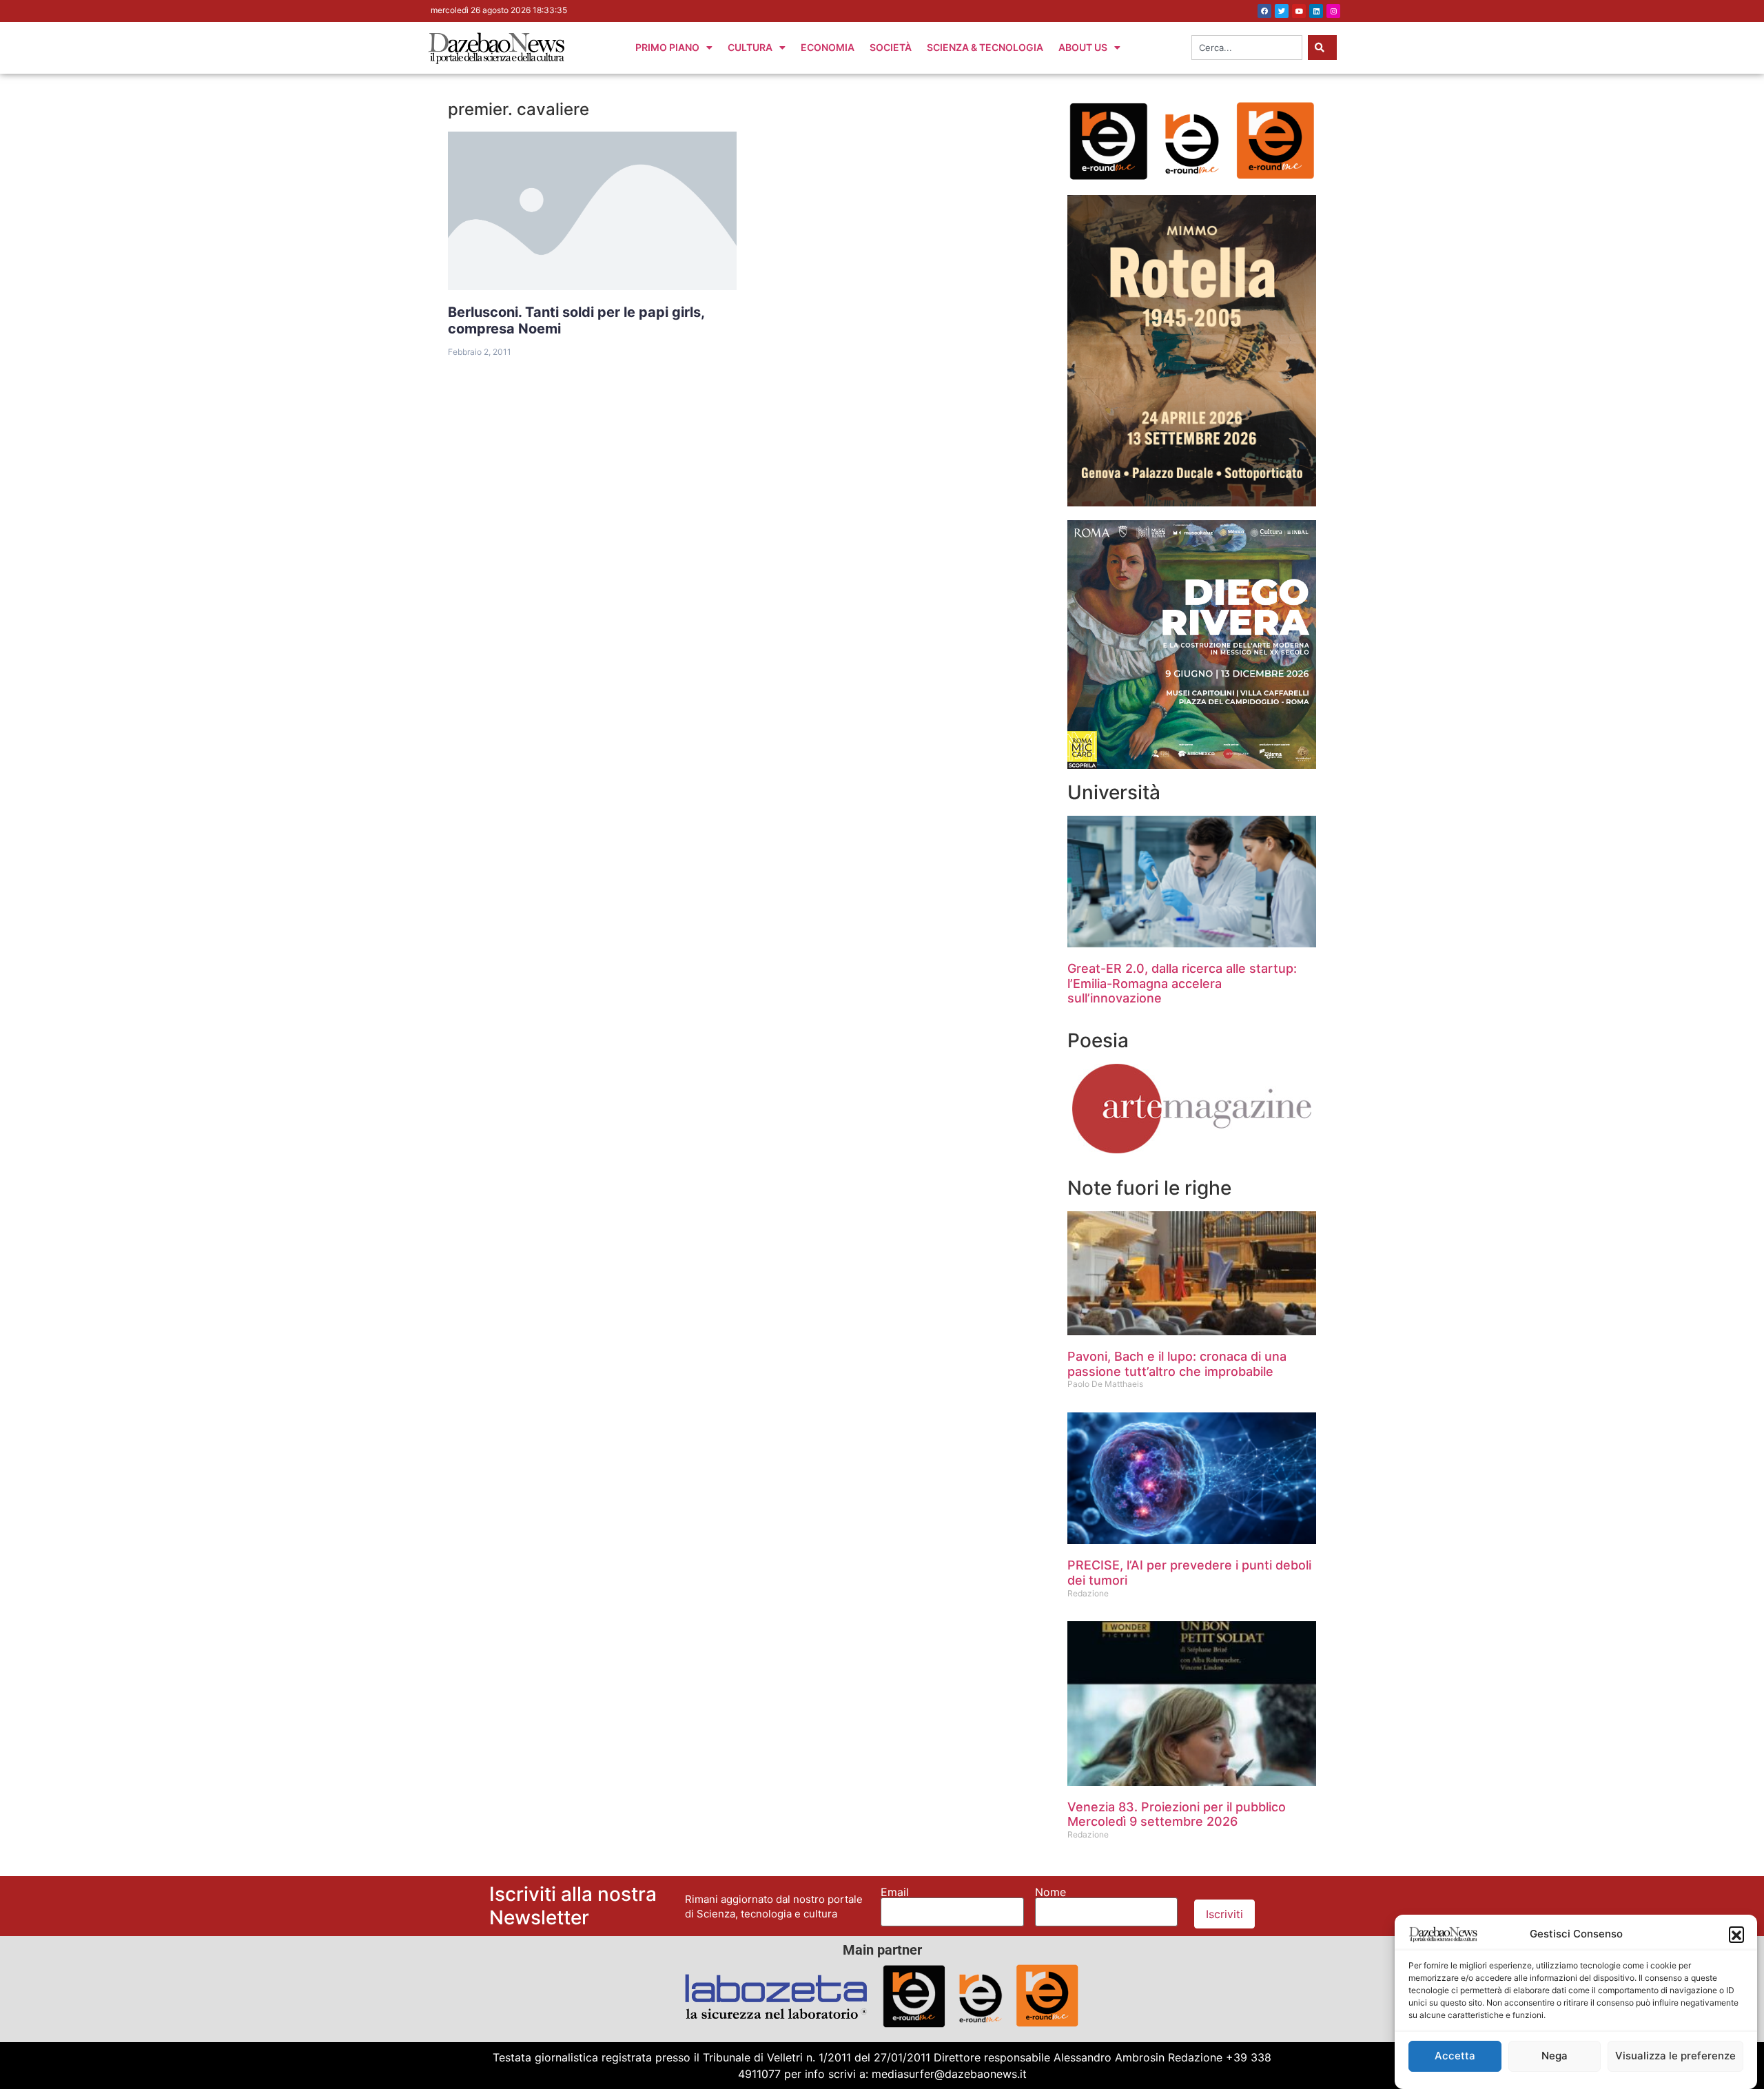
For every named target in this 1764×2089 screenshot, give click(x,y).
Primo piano (667, 47)
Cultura (750, 47)
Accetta (1455, 2056)
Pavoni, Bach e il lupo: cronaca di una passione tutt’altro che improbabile (1177, 1364)
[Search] (1322, 48)
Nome (1050, 1892)
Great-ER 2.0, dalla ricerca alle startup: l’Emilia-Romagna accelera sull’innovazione (1182, 983)
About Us (1083, 47)
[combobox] (1247, 48)
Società (891, 47)
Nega (1555, 2056)
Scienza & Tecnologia (985, 47)
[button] (1736, 1934)
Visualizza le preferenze (1675, 2056)
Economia (828, 47)
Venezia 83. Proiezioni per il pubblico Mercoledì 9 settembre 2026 (1177, 1814)
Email (895, 1892)
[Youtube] (1299, 11)
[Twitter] (1282, 11)
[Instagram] (1333, 11)
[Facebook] (1264, 11)
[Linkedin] (1316, 11)
